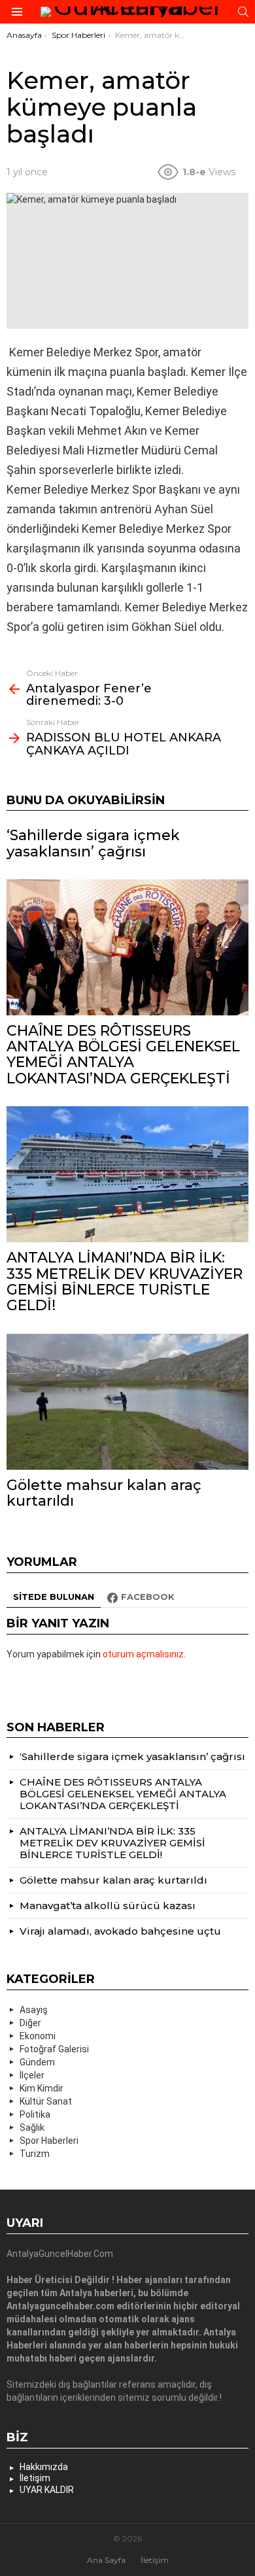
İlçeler (32, 2075)
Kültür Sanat (46, 2101)
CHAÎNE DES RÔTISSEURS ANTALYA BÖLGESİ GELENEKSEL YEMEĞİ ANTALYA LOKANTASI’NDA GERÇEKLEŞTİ (123, 1055)
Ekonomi (38, 2036)
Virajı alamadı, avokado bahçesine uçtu (120, 1931)
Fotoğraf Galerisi (54, 2049)
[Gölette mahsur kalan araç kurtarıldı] (127, 1402)
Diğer (30, 2023)
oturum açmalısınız (143, 1654)
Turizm (35, 2154)
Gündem (37, 2062)
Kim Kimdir (42, 2088)
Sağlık (32, 2127)
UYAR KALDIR (47, 2490)
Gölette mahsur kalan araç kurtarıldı (104, 1493)
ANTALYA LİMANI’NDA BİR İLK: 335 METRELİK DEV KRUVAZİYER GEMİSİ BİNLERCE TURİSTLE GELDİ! (125, 1281)
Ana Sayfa (106, 2560)
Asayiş (34, 2010)
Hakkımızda (44, 2467)
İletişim (35, 2478)
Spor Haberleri (49, 2141)
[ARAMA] (243, 12)
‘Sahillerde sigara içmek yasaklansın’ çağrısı (93, 843)
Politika (35, 2114)
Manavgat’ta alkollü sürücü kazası (108, 1906)
